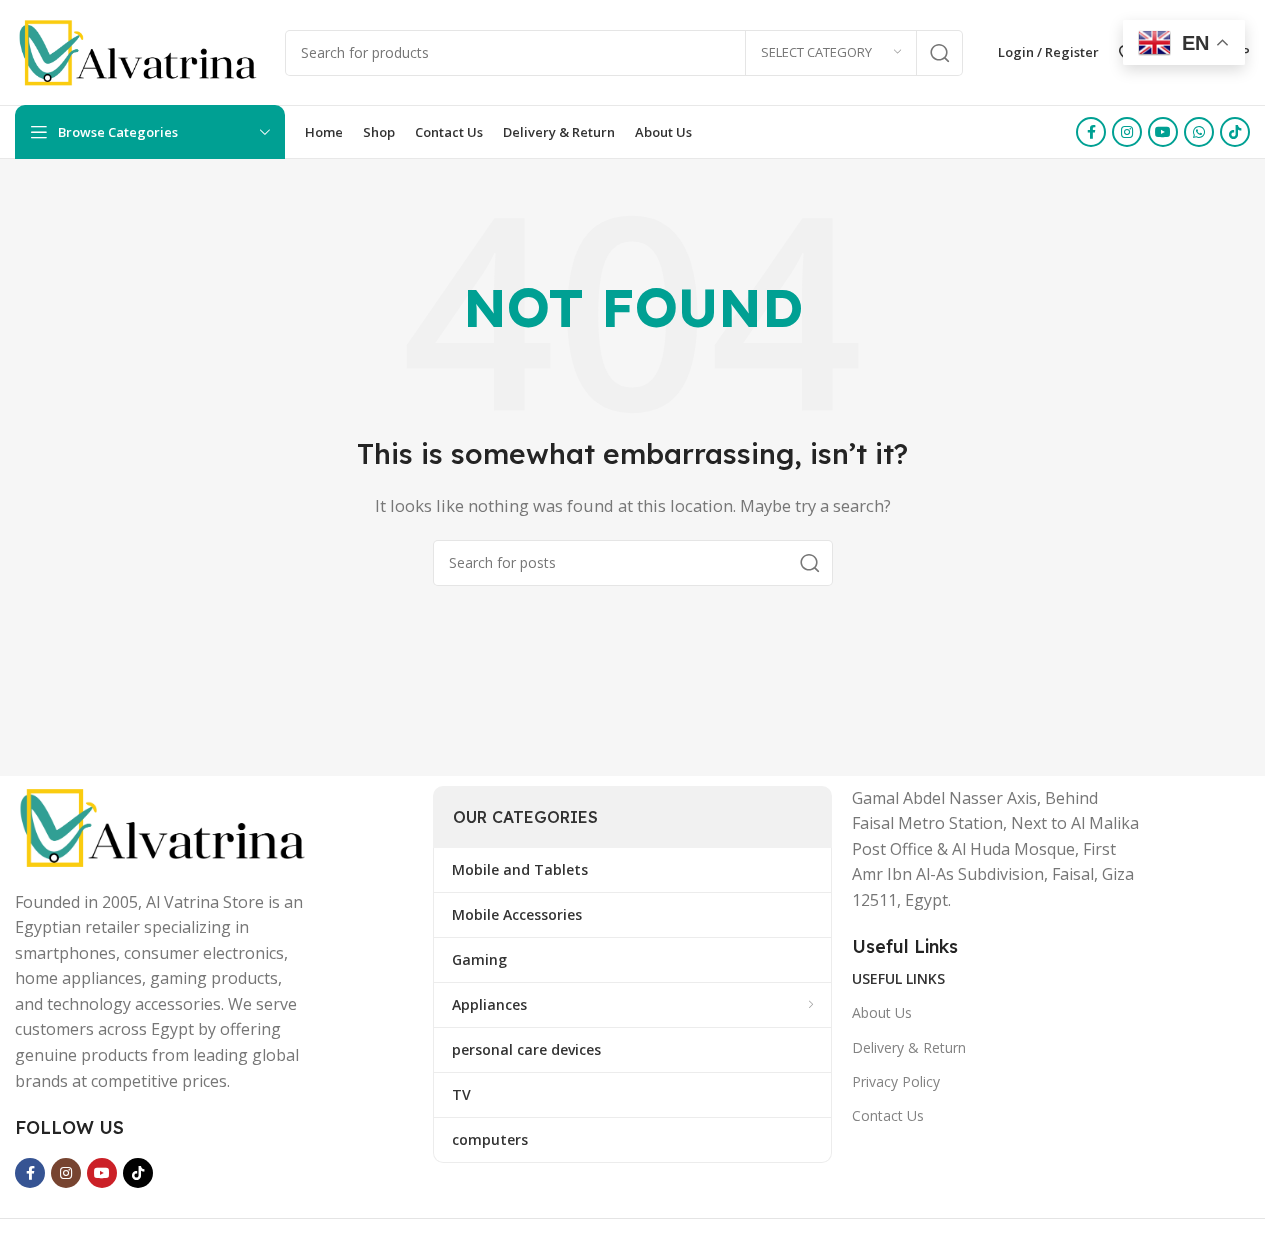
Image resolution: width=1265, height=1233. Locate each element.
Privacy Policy (896, 1081)
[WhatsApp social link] (1199, 132)
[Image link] (165, 826)
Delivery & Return (909, 1047)
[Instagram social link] (1127, 132)
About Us (882, 1012)
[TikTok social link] (1235, 132)
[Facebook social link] (1091, 132)
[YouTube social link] (1163, 132)
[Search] (940, 53)
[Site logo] (140, 51)
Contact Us (888, 1115)
